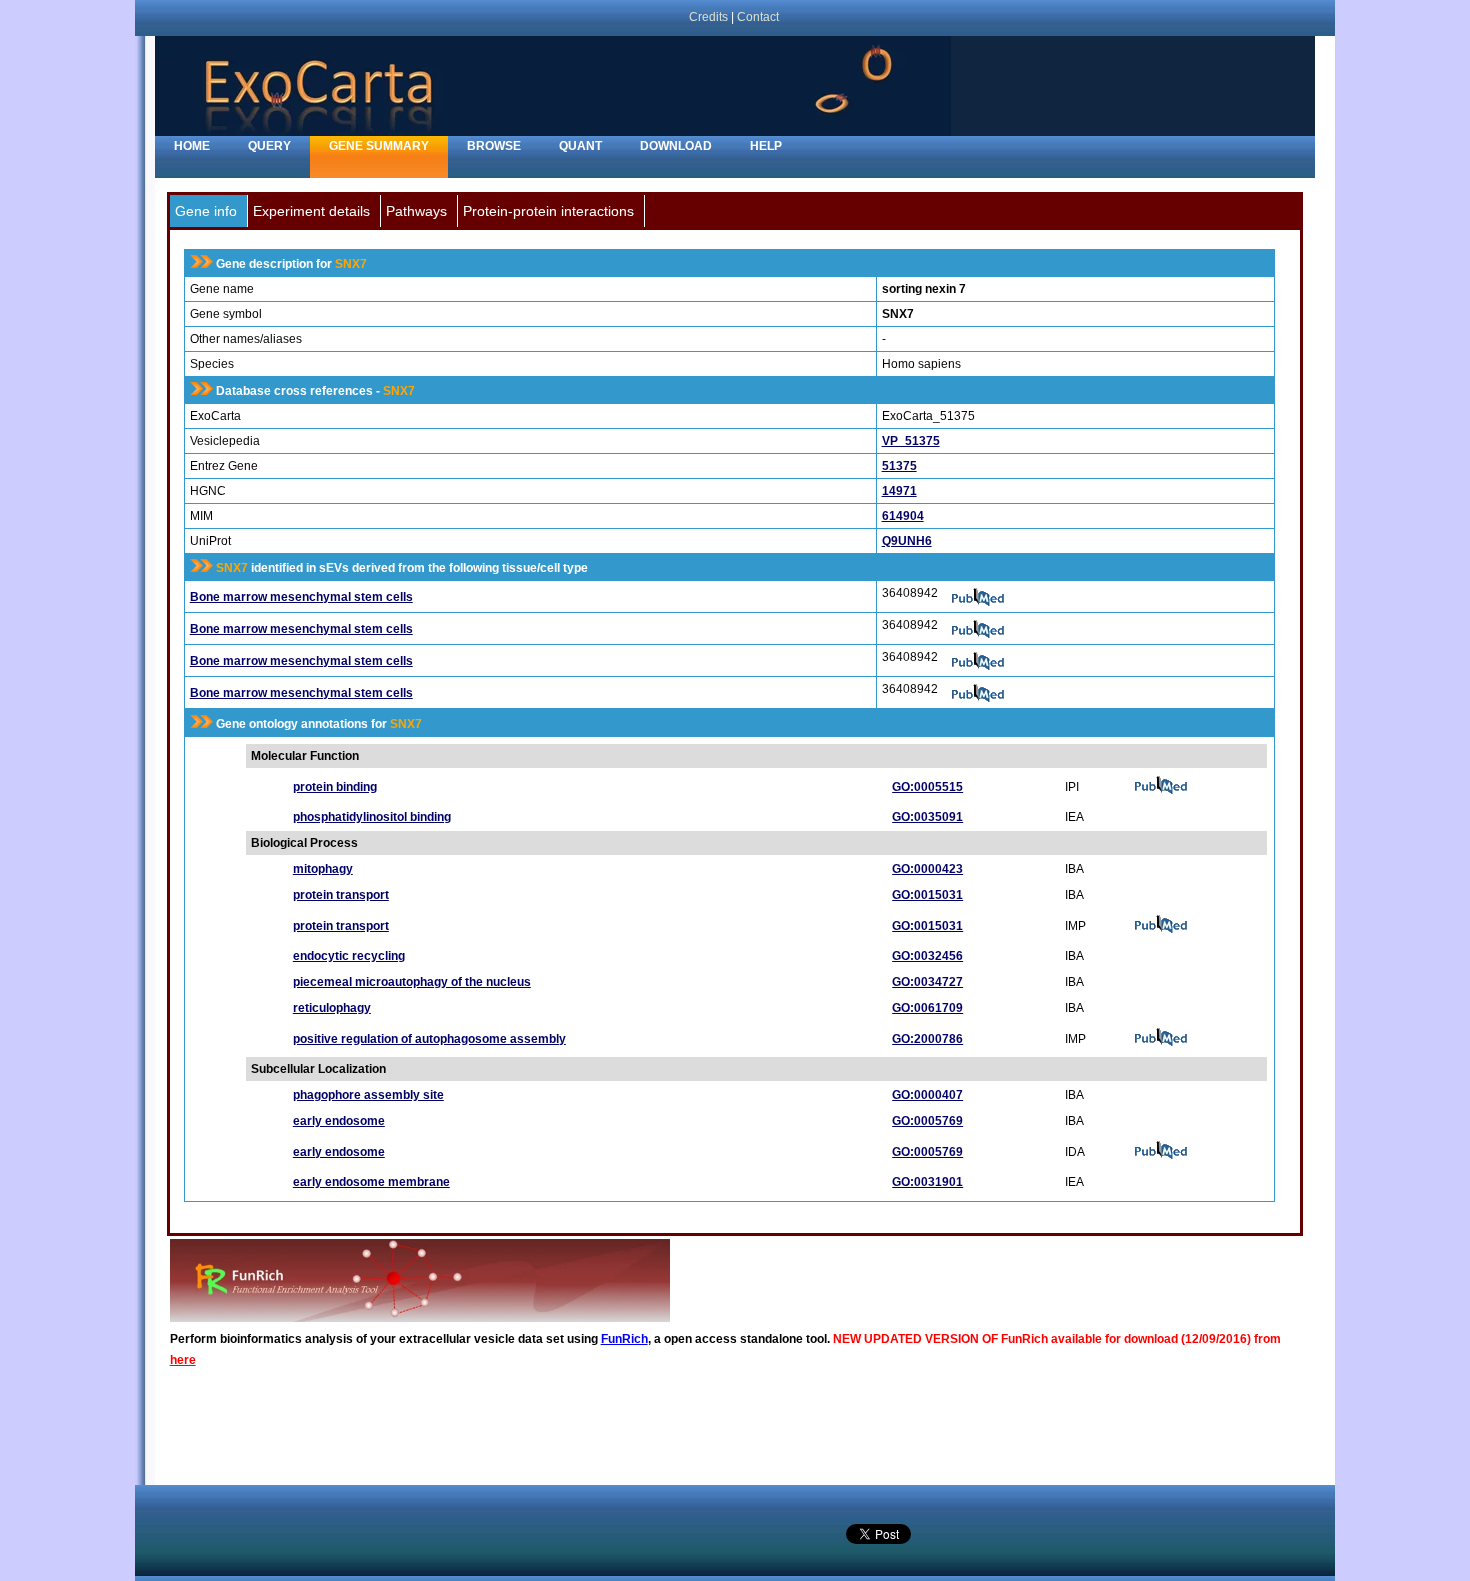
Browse (494, 146)
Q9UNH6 (907, 541)
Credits (708, 16)
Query (269, 146)
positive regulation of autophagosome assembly (429, 1039)
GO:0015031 (927, 895)
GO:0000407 (927, 1095)
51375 (899, 466)
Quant (580, 146)
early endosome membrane (371, 1182)
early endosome (339, 1121)
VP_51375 (911, 441)
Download (676, 146)
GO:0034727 (927, 982)
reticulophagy (332, 1008)
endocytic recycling (349, 956)
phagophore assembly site (368, 1095)
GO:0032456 (927, 956)
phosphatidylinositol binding (372, 817)
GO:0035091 (927, 817)
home (192, 146)
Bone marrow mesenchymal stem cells (301, 597)
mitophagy (323, 869)
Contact (758, 16)
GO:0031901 (927, 1182)
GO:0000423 (927, 869)
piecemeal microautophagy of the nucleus (412, 982)
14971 (899, 491)
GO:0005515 (927, 787)
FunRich (624, 1339)
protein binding (335, 787)
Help (766, 146)
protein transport (341, 895)
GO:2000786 (927, 1039)
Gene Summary (379, 146)
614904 (903, 516)
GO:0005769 (927, 1121)
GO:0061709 (927, 1008)
